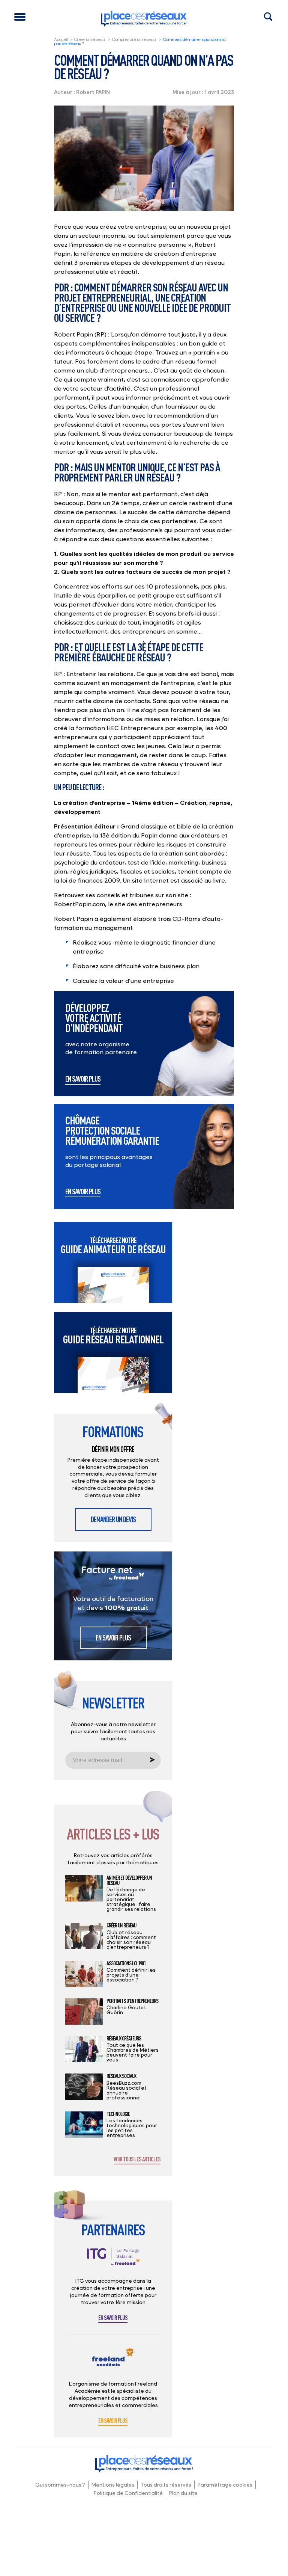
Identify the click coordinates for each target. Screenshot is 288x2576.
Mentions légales (113, 2485)
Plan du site (183, 2493)
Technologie (118, 2114)
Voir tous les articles (137, 2159)
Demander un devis (113, 1519)
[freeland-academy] (113, 2363)
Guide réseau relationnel (113, 1336)
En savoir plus (83, 1079)
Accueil (61, 39)
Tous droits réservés (166, 2485)
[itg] (113, 2263)
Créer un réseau (89, 39)
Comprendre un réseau (134, 39)
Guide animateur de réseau (113, 1246)
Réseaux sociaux (121, 2076)
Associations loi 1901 (126, 1963)
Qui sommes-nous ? (60, 2485)
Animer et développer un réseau (129, 1880)
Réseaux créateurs (124, 2039)
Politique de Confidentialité (128, 2493)
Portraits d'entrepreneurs (132, 2001)
